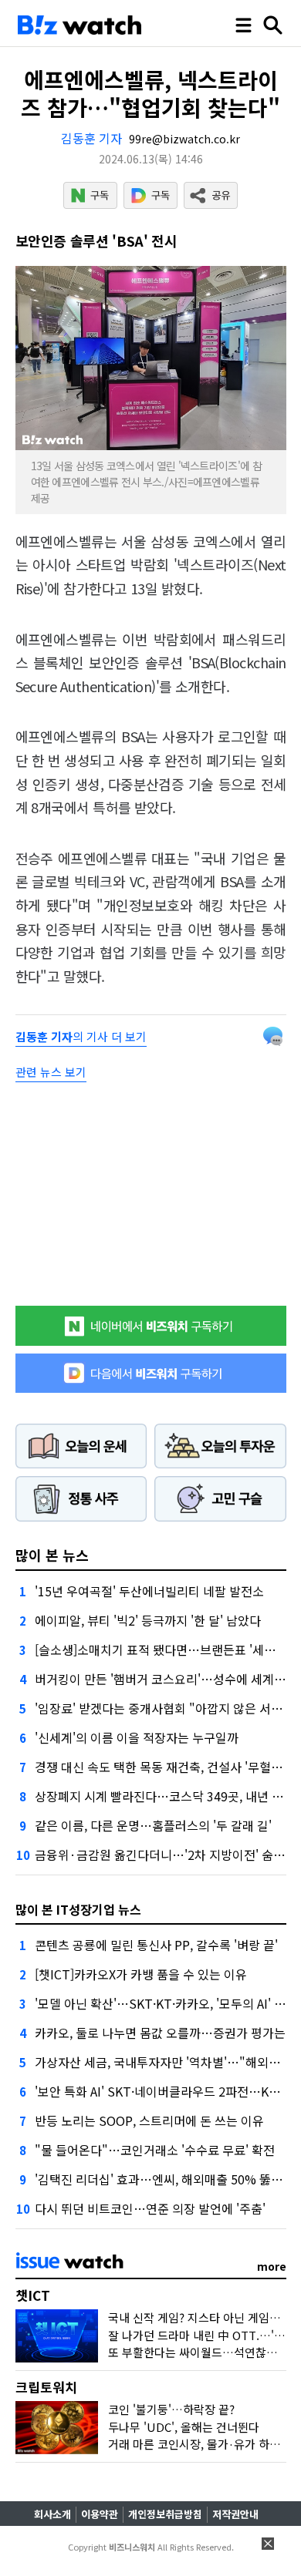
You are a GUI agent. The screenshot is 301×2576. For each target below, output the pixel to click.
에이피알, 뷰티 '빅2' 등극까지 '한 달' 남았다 (148, 1620)
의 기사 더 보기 (81, 1036)
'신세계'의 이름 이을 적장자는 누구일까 (137, 1737)
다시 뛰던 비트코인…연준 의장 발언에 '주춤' (150, 2208)
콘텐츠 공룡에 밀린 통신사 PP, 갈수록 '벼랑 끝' (156, 1945)
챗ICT (33, 2295)
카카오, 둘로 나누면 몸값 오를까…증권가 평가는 (160, 2033)
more (272, 2266)
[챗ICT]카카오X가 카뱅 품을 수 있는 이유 (141, 1974)
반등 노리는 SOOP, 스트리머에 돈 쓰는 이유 (149, 2120)
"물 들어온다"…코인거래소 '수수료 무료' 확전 (155, 2150)
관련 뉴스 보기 (51, 1072)
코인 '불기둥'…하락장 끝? (171, 2409)
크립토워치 (46, 2387)
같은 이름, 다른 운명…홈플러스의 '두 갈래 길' (153, 1825)
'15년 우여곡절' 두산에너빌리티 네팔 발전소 (149, 1591)
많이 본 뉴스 (52, 1555)
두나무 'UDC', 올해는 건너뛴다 (184, 2427)
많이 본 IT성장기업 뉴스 (78, 1909)
